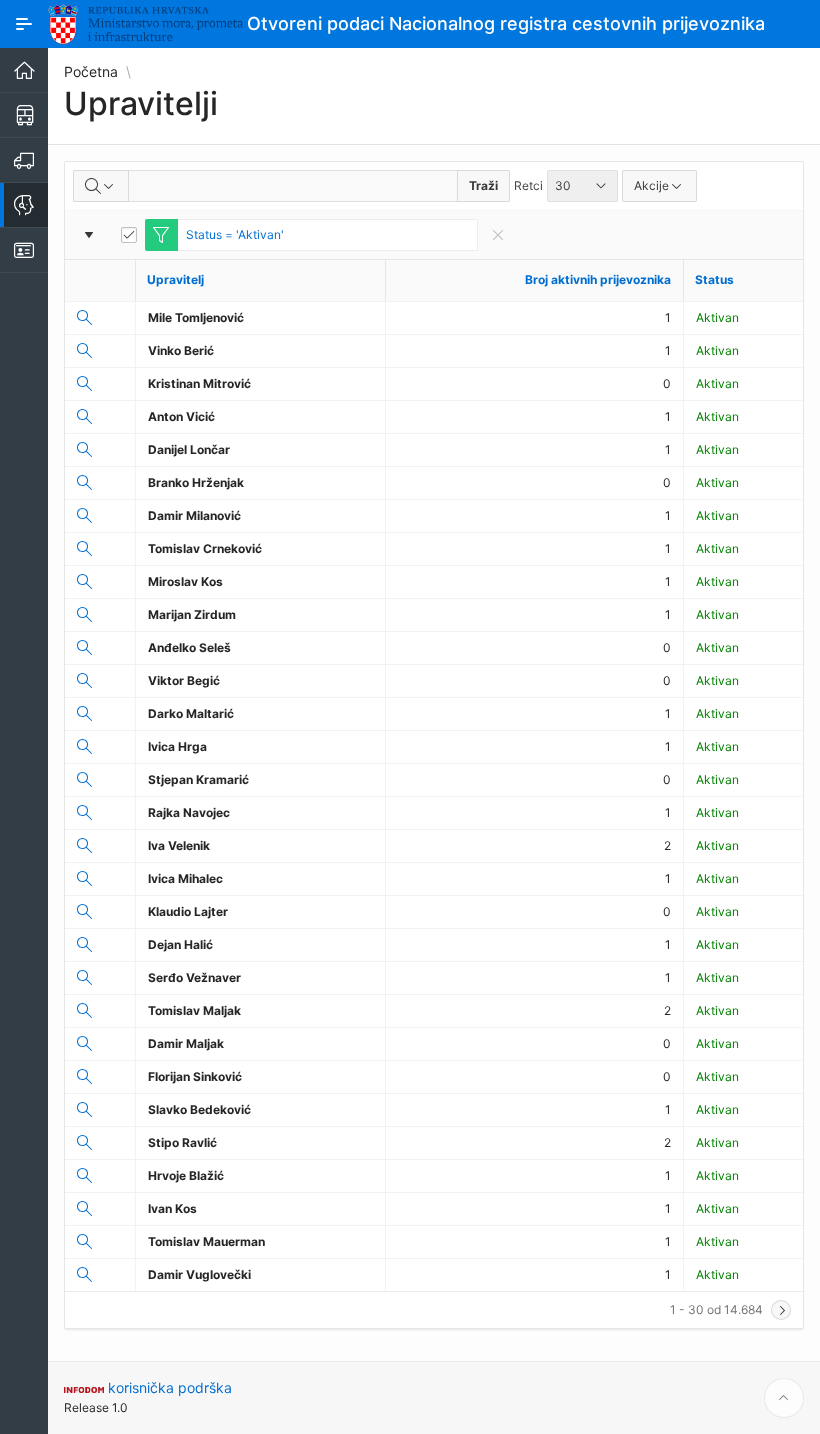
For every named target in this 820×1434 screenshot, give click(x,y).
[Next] (781, 1310)
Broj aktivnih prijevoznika (598, 279)
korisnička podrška (170, 1387)
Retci (528, 185)
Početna (91, 72)
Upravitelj (175, 279)
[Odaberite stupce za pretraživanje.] (101, 186)
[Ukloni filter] (498, 235)
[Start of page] (784, 1398)
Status (714, 279)
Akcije (651, 185)
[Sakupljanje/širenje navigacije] (24, 24)
